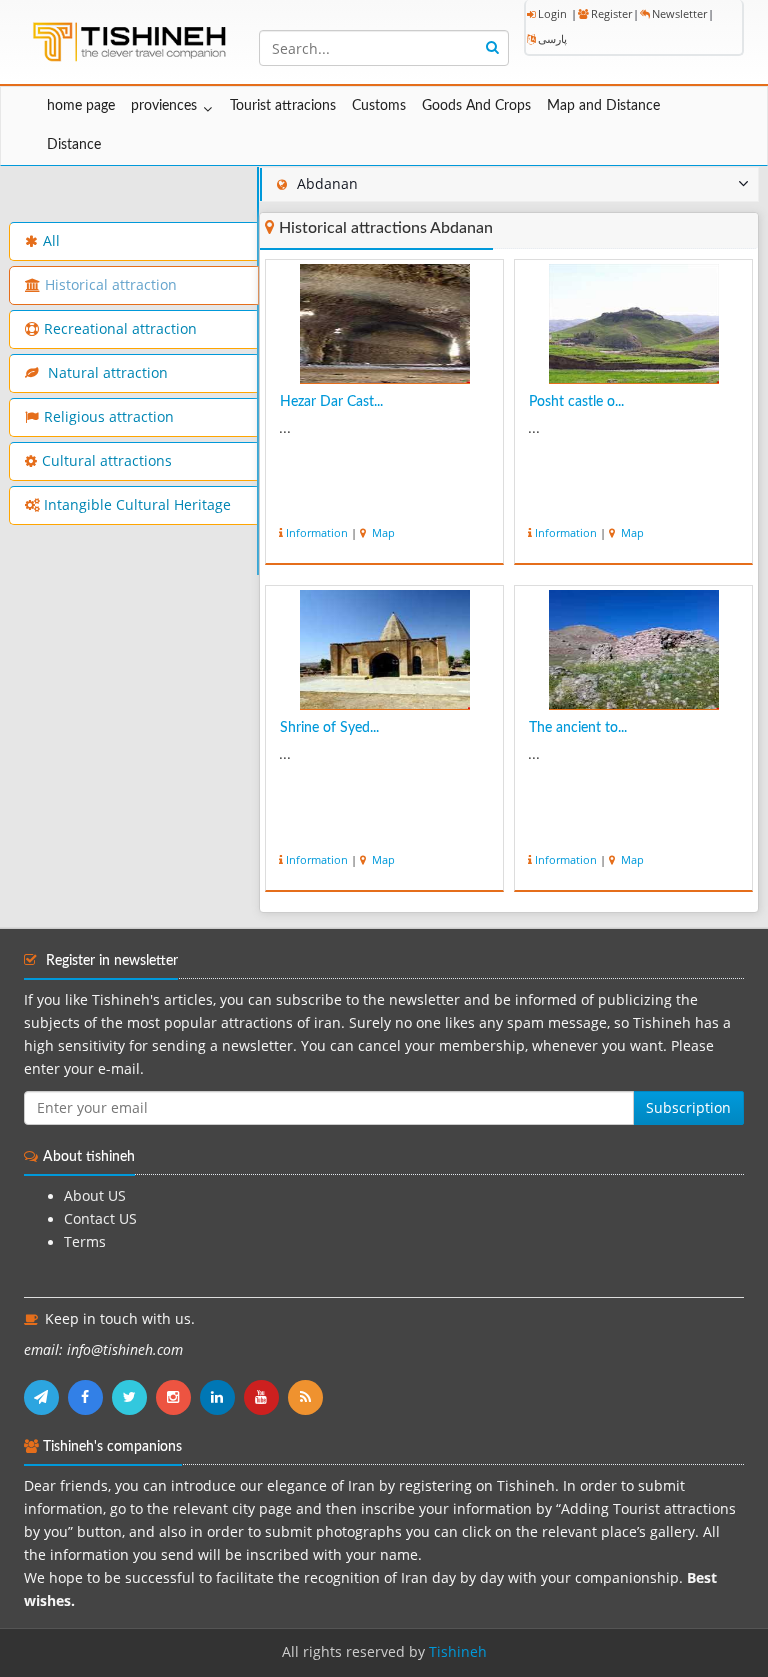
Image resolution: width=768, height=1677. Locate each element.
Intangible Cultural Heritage (137, 505)
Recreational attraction (120, 329)
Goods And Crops (476, 106)
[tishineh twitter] (134, 1397)
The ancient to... (578, 728)
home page (81, 106)
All (51, 241)
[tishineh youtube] (266, 1397)
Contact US (100, 1219)
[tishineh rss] (308, 1397)
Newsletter (679, 13)
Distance (74, 145)
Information (317, 532)
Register (611, 13)
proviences (164, 106)
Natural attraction (106, 373)
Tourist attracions (283, 106)
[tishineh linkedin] (222, 1397)
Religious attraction (109, 417)
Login (552, 13)
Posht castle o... (576, 402)
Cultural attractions (107, 461)
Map (382, 532)
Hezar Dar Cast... (331, 402)
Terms (85, 1242)
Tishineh (458, 1652)
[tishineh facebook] (90, 1397)
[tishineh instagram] (178, 1397)
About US (95, 1196)
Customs (379, 106)
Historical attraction (111, 285)
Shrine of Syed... (329, 728)
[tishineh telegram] (46, 1397)
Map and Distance (603, 106)
